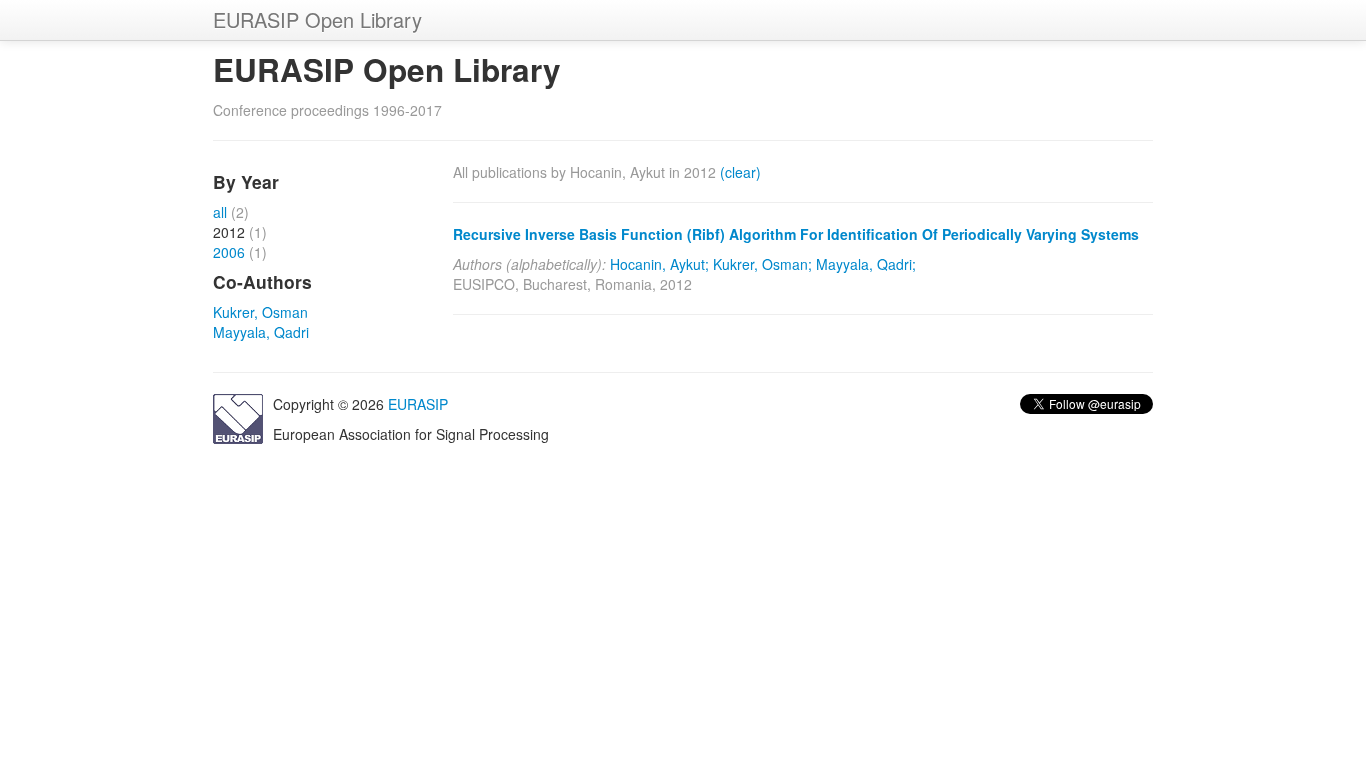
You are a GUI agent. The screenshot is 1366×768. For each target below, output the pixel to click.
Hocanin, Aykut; (659, 264)
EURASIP (418, 404)
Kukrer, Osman (260, 312)
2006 (229, 252)
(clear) (740, 172)
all (220, 212)
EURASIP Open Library (317, 19)
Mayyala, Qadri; (866, 264)
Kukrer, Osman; (762, 264)
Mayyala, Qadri (261, 332)
